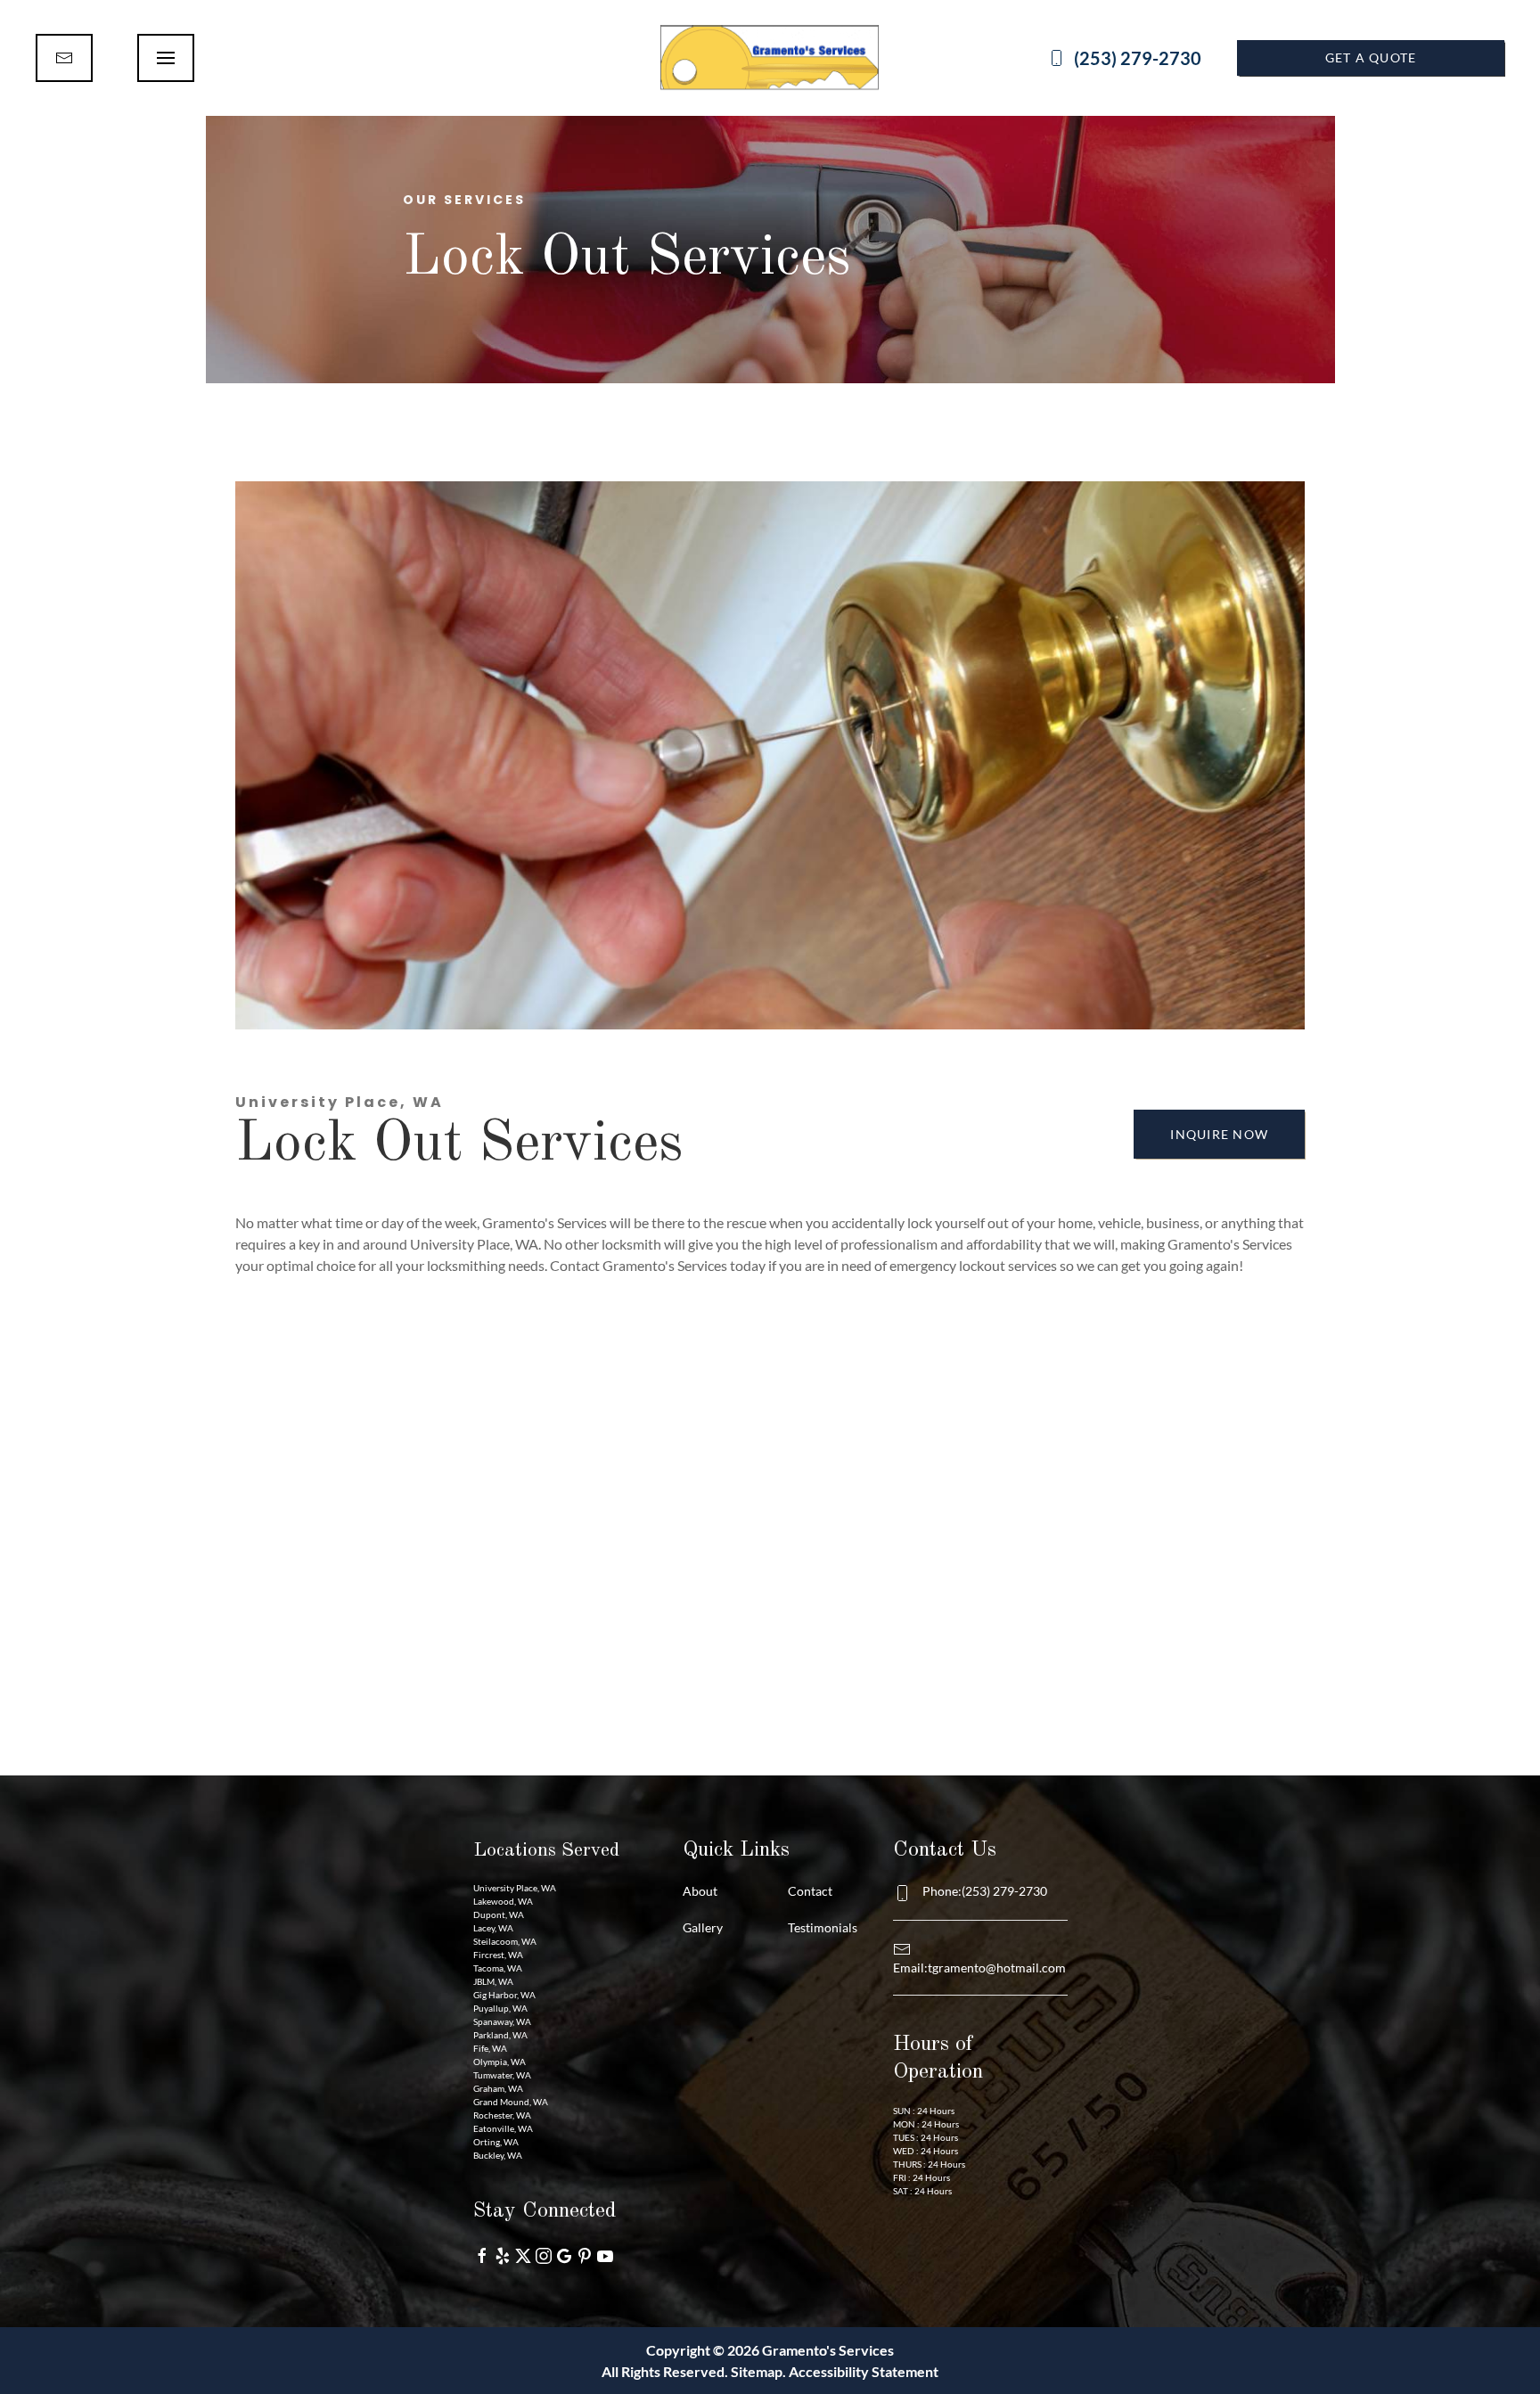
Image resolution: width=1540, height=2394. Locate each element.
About (700, 1891)
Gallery (703, 1927)
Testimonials (823, 1927)
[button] (166, 58)
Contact (810, 1891)
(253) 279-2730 (1138, 58)
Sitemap (757, 2371)
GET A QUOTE (1371, 57)
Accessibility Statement (864, 2371)
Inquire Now (1219, 1134)
